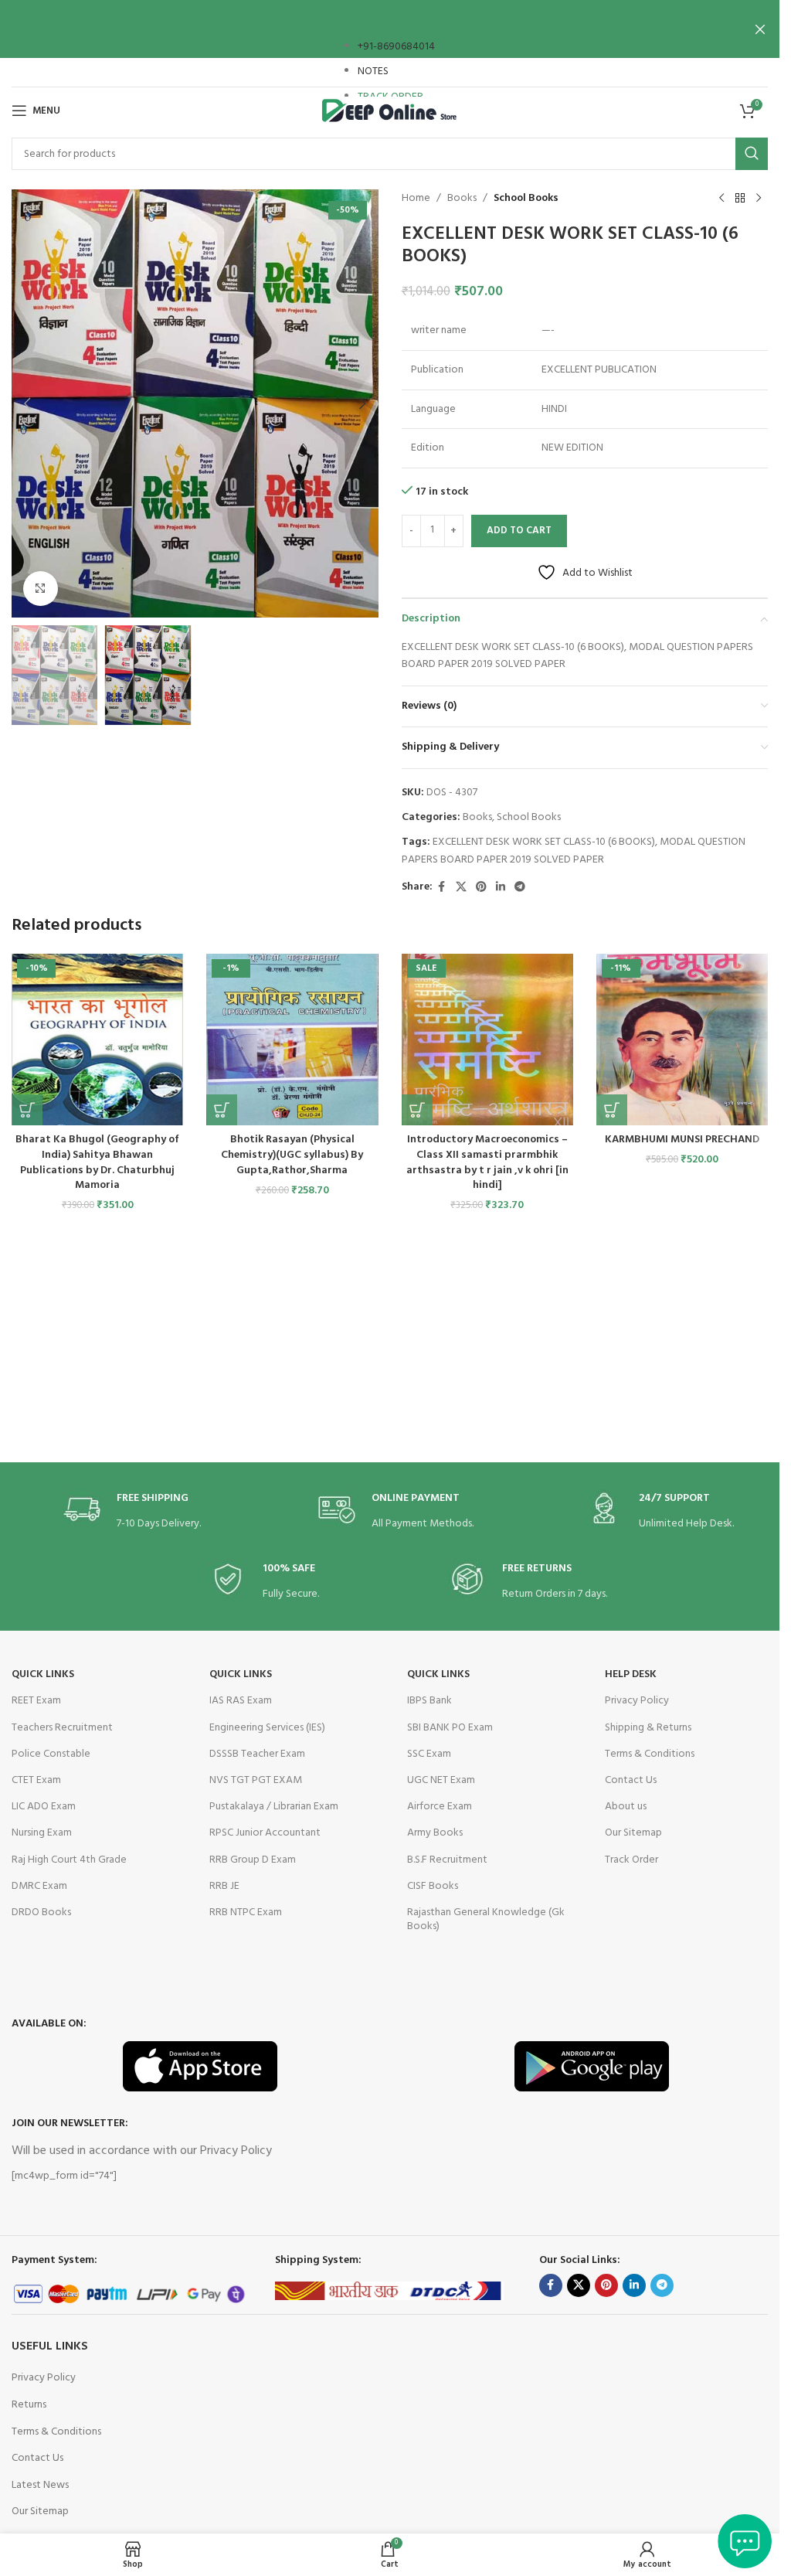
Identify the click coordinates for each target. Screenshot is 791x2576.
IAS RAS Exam (241, 1701)
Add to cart (519, 531)
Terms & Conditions (650, 1754)
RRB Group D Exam (253, 1860)
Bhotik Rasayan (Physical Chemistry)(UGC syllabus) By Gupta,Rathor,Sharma (292, 1155)
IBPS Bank (429, 1701)
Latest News (40, 2485)
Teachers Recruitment (62, 1728)
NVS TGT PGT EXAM (256, 1780)
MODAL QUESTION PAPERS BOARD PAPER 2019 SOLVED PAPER (574, 851)
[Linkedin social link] (501, 888)
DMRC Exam (39, 1886)
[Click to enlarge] (41, 589)
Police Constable (51, 1754)
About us (626, 1807)
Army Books (435, 1833)
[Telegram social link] (520, 888)
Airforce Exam (440, 1807)
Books (462, 199)
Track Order (631, 1860)
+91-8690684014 (396, 47)
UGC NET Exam (441, 1780)
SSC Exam (429, 1754)
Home (416, 199)
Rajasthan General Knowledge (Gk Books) (486, 1919)
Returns (29, 2405)
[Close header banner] (760, 29)
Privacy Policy (637, 1701)
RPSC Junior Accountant (265, 1833)
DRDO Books (41, 1912)
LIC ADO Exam (44, 1807)
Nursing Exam (42, 1833)
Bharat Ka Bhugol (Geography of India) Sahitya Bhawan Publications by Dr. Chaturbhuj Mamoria (97, 1162)
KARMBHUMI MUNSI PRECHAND (682, 1140)
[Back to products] (740, 199)
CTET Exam (36, 1780)
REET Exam (36, 1701)
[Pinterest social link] (481, 888)
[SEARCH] (752, 154)
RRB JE (224, 1886)
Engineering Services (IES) (267, 1728)
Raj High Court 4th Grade (69, 1860)
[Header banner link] (390, 29)
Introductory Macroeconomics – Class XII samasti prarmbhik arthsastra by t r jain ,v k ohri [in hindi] (487, 1162)
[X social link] (461, 888)
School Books (526, 199)
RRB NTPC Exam (246, 1912)
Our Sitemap (633, 1833)
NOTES (373, 71)
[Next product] (759, 199)
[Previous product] (721, 199)
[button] (27, 403)
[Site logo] (390, 111)
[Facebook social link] (442, 888)
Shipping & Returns (648, 1728)
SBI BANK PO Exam (450, 1728)
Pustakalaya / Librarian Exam (274, 1807)
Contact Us (631, 1780)
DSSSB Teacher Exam (257, 1754)
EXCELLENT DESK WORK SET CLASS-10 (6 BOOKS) (544, 842)
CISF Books (433, 1886)
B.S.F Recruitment (447, 1860)
